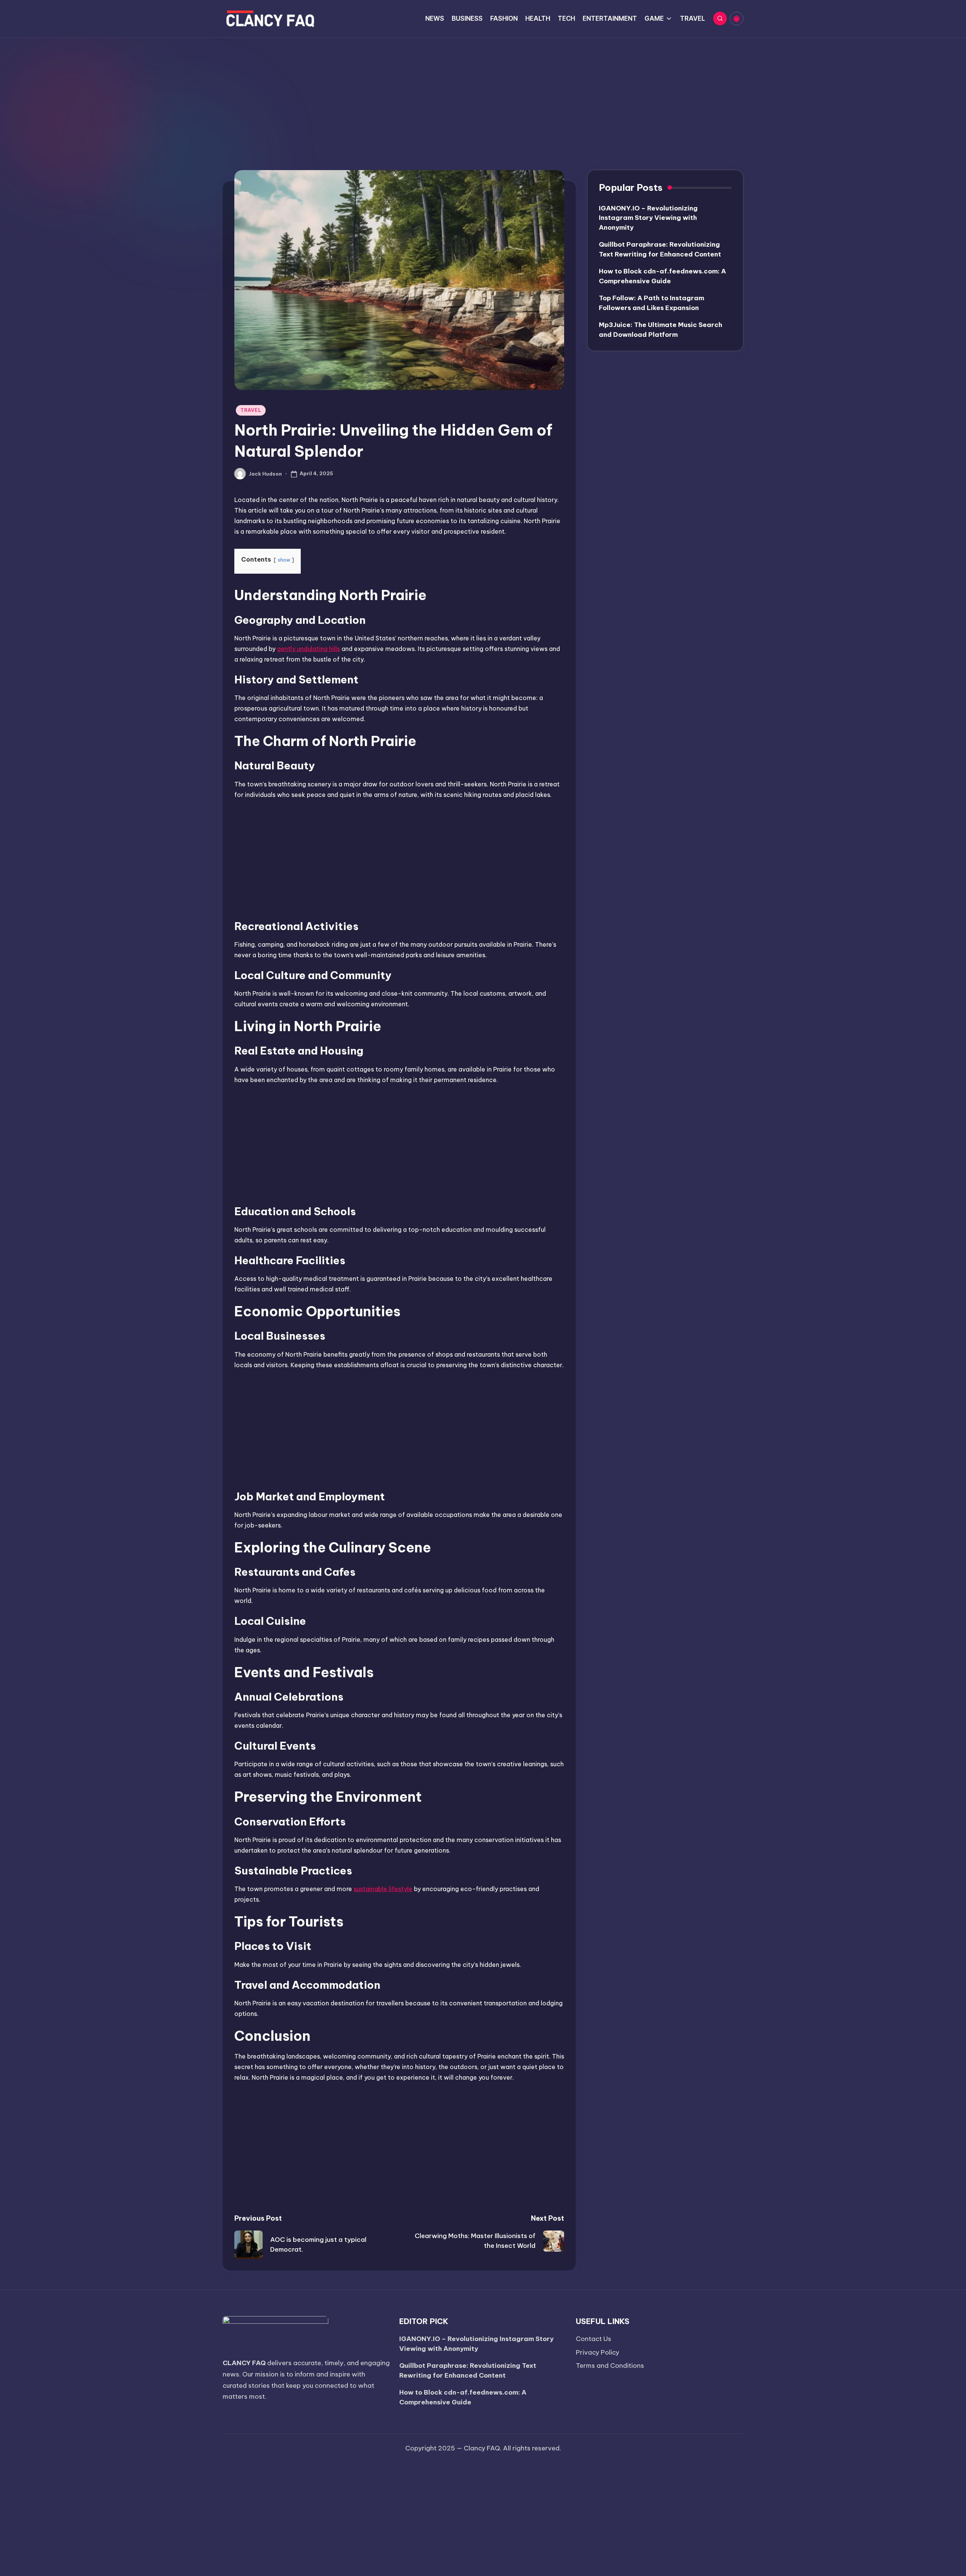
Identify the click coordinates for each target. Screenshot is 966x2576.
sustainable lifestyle (383, 1889)
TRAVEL (251, 410)
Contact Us (594, 2339)
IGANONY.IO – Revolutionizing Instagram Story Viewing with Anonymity (648, 218)
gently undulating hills (308, 649)
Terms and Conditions (610, 2366)
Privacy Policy (598, 2352)
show (284, 560)
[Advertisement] (483, 94)
